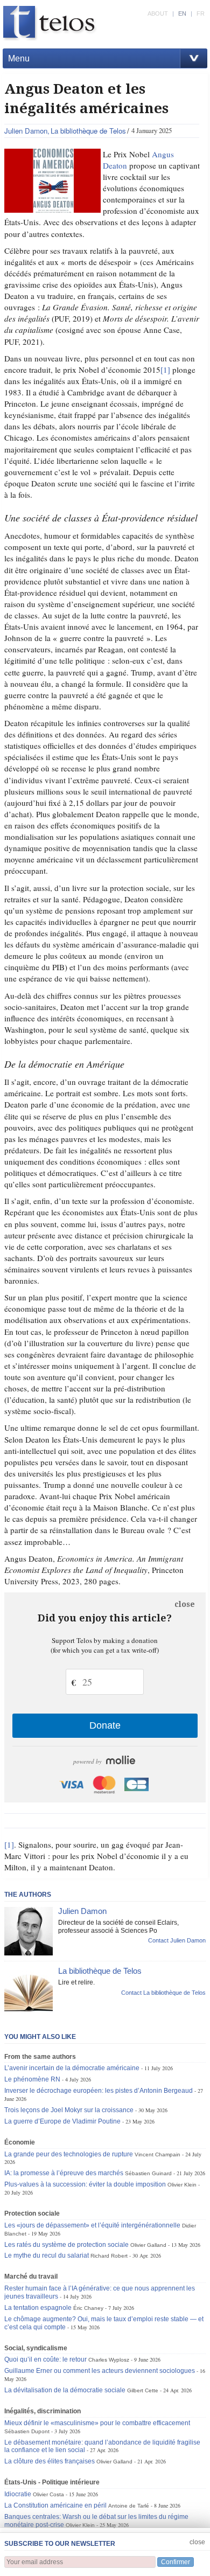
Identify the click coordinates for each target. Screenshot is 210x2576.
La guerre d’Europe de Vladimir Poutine (62, 2121)
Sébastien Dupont (27, 2431)
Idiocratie (18, 2494)
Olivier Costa (48, 2494)
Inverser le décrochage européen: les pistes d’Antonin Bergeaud (99, 2091)
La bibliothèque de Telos (88, 131)
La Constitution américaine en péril (55, 2505)
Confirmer (176, 2562)
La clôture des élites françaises (50, 2461)
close (185, 1604)
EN (182, 13)
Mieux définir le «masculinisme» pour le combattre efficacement (97, 2423)
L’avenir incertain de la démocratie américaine (72, 2068)
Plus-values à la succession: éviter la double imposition (85, 2184)
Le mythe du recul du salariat (47, 2255)
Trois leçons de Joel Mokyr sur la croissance (69, 2110)
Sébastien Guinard (148, 2173)
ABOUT (158, 13)
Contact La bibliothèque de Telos (163, 1993)
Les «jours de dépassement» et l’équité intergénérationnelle (92, 2225)
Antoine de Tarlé (129, 2506)
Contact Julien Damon (177, 1940)
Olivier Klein (182, 2185)
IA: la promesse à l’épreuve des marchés (64, 2173)
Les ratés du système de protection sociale (66, 2245)
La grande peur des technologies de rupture (69, 2154)
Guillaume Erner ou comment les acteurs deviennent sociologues (100, 2371)
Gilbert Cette (143, 2390)
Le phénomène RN (32, 2079)
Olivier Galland (148, 2245)
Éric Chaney (88, 2308)
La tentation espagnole (38, 2308)
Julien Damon (26, 131)
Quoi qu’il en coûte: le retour (45, 2359)
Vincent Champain (157, 2154)
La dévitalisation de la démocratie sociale (65, 2390)
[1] (165, 370)
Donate (105, 1725)
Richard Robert (109, 2256)
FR (201, 13)
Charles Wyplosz (109, 2360)
